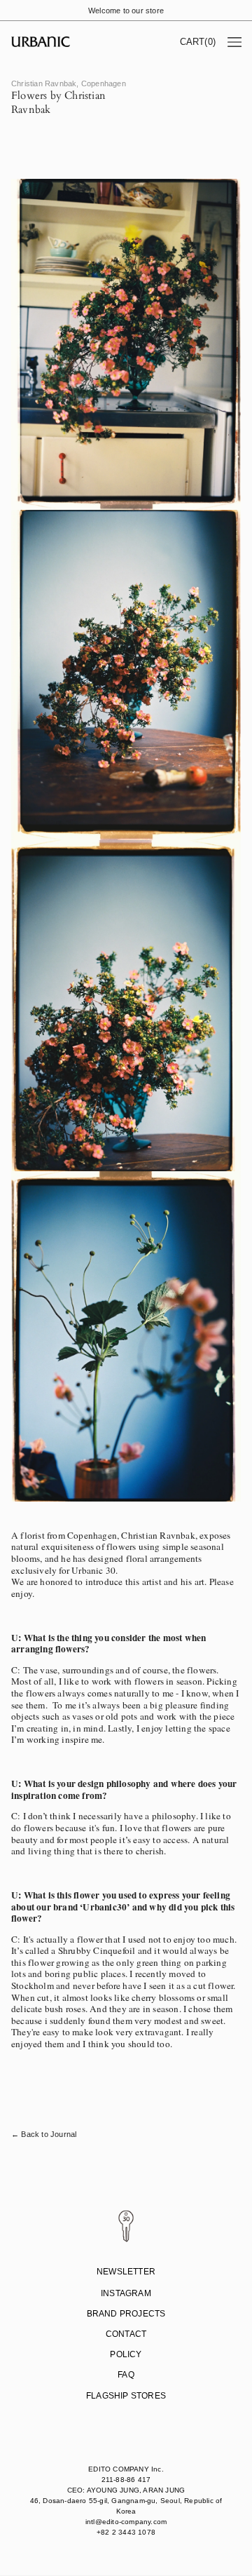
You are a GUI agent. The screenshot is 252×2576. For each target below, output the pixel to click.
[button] (198, 42)
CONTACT (126, 2334)
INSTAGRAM (126, 2293)
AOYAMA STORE (124, 2419)
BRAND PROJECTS (126, 2314)
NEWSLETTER (126, 2272)
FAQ (126, 2375)
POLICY (126, 2354)
